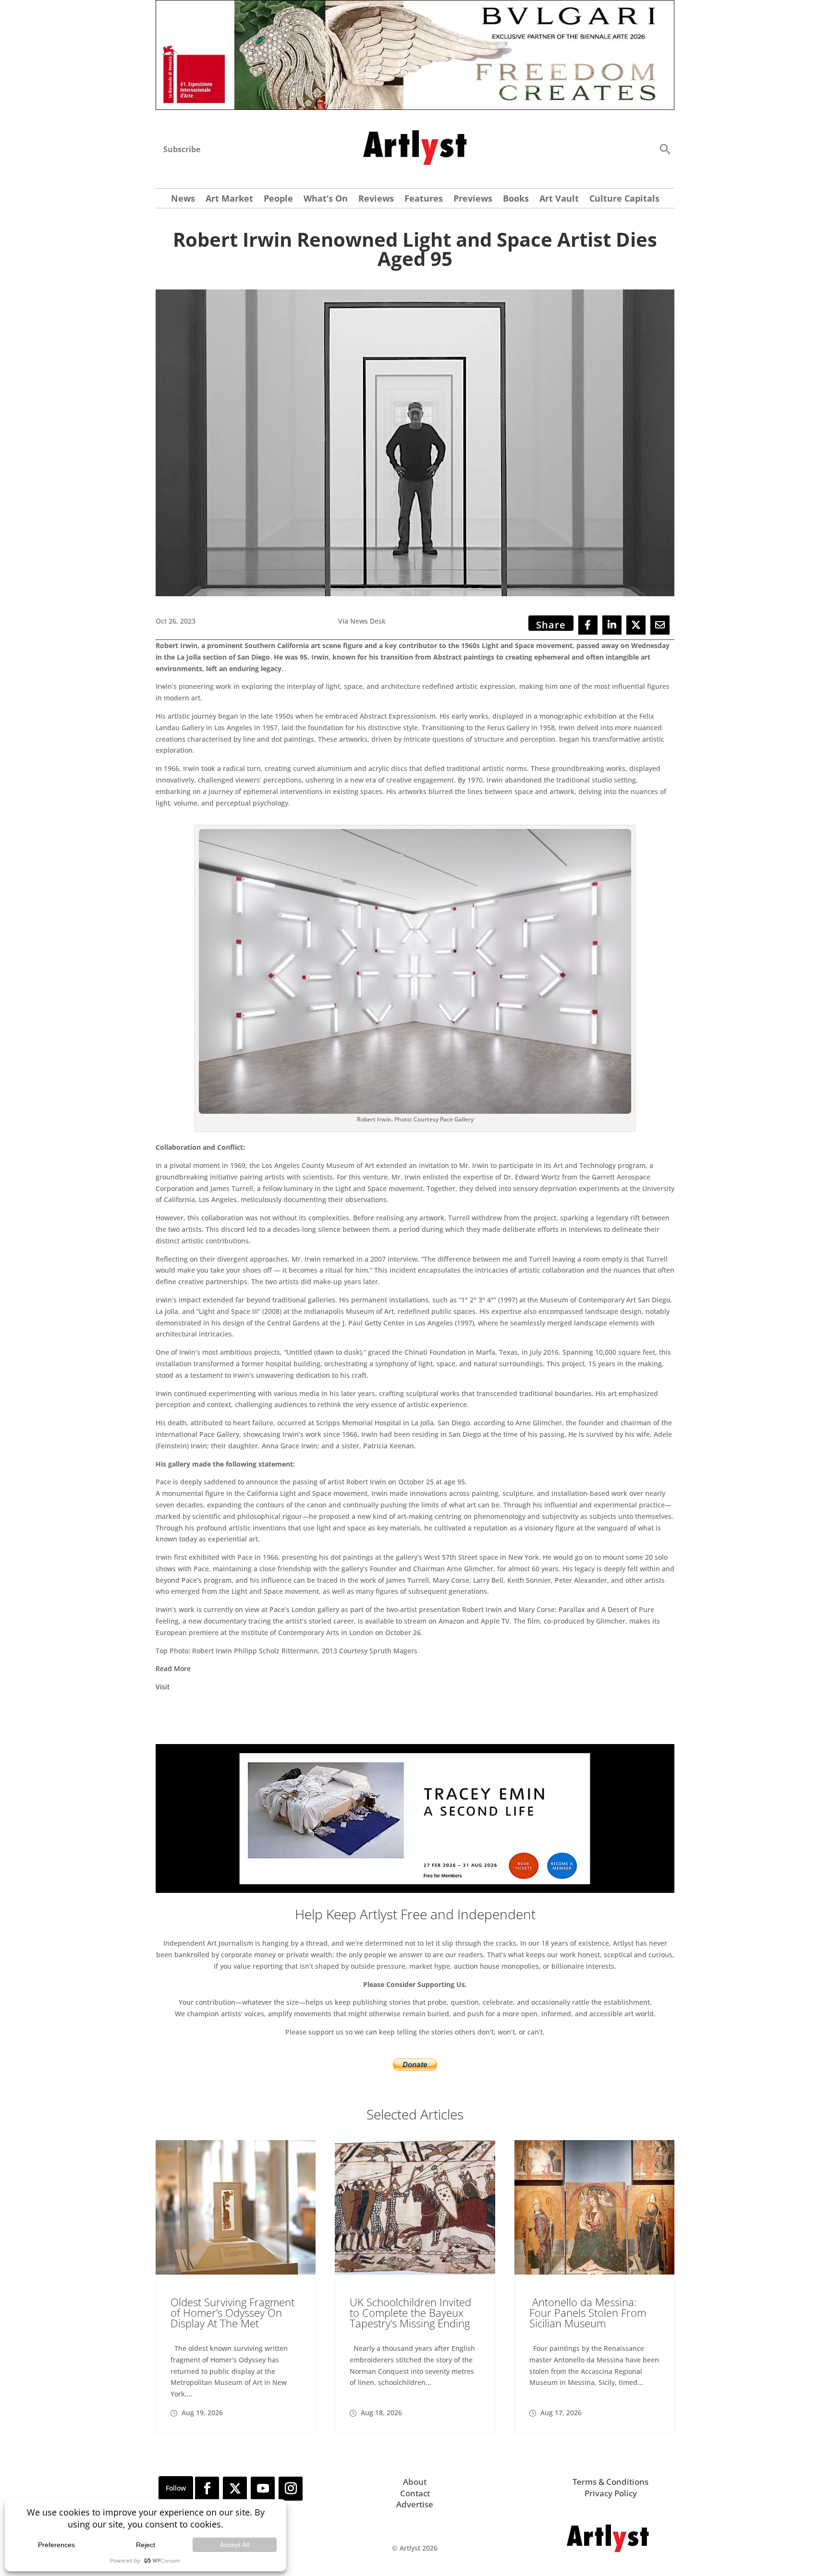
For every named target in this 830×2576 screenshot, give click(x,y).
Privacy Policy (611, 2493)
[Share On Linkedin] (612, 625)
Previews (473, 199)
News (183, 199)
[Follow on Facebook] (207, 2489)
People (278, 199)
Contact (415, 2493)
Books (516, 199)
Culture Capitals (624, 199)
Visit (163, 1687)
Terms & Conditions (610, 2482)
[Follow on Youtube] (263, 2489)
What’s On (326, 199)
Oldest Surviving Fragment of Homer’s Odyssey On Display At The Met (232, 2312)
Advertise (415, 2504)
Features (424, 199)
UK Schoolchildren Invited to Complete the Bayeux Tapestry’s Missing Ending (410, 2312)
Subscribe (182, 149)
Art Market (229, 199)
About (415, 2482)
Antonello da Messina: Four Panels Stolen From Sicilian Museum (588, 2312)
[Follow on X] (235, 2489)
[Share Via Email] (660, 625)
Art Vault (559, 199)
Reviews (376, 199)
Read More (173, 1668)
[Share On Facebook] (588, 625)
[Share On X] (636, 625)
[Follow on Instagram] (291, 2489)
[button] (665, 149)
